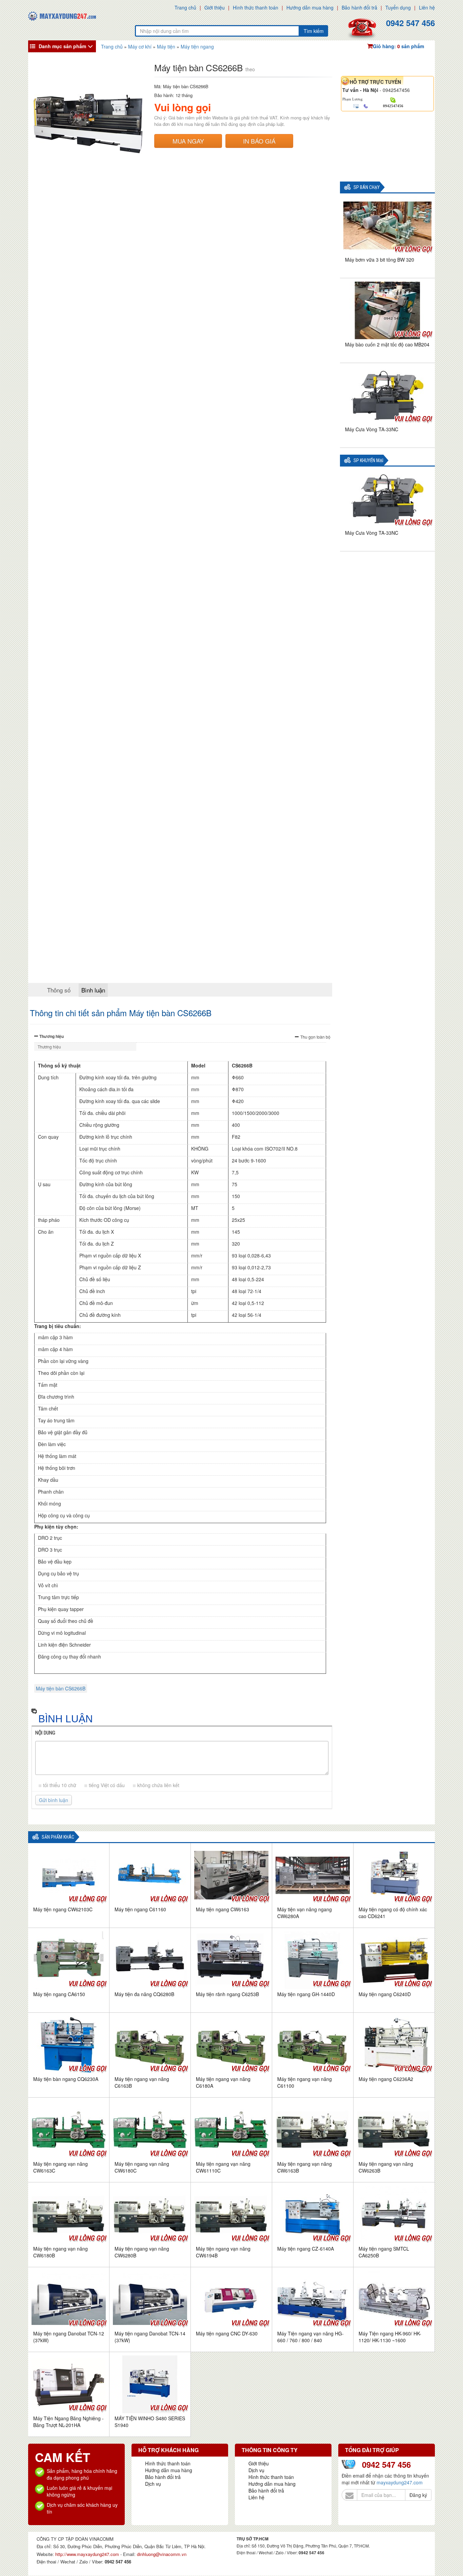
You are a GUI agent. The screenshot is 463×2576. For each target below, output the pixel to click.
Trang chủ (185, 7)
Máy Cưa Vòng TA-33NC (372, 429)
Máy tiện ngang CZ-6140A (306, 2249)
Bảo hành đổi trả (359, 7)
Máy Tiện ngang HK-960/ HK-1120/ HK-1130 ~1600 (390, 2337)
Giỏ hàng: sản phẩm (398, 46)
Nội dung (45, 1733)
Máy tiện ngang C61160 (140, 1909)
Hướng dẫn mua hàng (310, 7)
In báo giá (259, 141)
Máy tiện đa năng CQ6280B (144, 1994)
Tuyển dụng (398, 7)
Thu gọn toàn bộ (315, 1037)
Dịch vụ (153, 2484)
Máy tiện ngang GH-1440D (306, 1994)
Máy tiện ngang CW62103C (63, 1909)
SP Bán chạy (367, 187)
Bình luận (93, 990)
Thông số (59, 990)
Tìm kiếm (314, 31)
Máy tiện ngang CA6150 (59, 1994)
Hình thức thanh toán (256, 7)
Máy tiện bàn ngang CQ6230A (66, 2079)
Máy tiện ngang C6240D (385, 1994)
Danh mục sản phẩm (62, 46)
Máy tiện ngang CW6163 (223, 1909)
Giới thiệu (215, 7)
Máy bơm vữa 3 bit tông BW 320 (380, 260)
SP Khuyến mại (368, 461)
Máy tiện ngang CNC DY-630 (227, 2333)
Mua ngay (188, 141)
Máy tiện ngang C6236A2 (386, 2079)
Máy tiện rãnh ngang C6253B (227, 1994)
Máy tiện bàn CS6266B (61, 1688)
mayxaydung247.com (400, 2482)
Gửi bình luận (54, 1800)
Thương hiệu (52, 1036)
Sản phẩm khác (58, 1837)
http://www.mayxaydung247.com (88, 2554)
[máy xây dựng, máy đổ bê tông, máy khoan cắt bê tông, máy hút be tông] (62, 15)
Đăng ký (418, 2495)
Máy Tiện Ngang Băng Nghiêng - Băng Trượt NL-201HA (68, 2422)
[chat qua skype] (393, 99)
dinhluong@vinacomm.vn (162, 2554)
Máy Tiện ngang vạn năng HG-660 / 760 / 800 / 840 (310, 2337)
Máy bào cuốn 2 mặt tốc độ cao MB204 (387, 344)
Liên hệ (427, 7)
